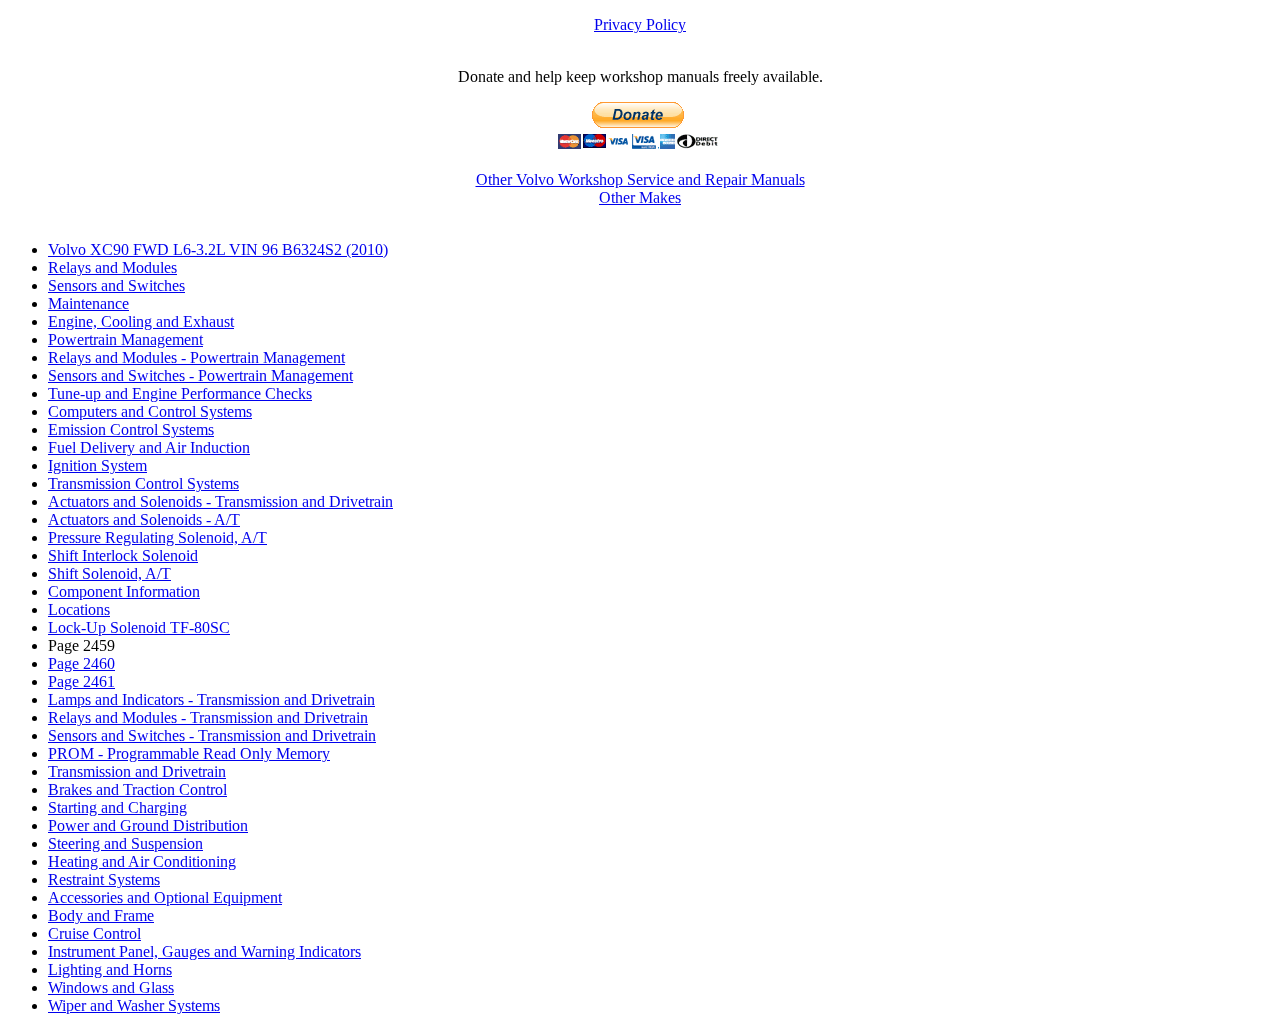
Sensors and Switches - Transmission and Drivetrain (212, 735)
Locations (79, 609)
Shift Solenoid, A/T (109, 573)
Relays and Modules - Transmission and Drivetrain (208, 717)
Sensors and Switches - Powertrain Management (200, 375)
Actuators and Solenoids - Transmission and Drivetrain (220, 501)
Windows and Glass (111, 987)
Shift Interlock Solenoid (123, 555)
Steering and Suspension (125, 843)
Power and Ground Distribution (148, 825)
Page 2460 (81, 663)
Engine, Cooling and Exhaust (141, 321)
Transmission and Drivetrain (137, 771)
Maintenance (88, 303)
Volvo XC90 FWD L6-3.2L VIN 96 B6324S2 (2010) (218, 249)
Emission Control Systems (131, 429)
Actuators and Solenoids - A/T (144, 519)
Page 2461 (81, 681)
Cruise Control (94, 933)
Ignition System (97, 465)
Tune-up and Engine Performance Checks (180, 393)
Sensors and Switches (116, 285)
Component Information (124, 591)
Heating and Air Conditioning (142, 861)
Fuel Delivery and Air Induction (149, 447)
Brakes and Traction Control (137, 789)
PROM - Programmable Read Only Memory (189, 753)
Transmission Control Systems (143, 483)
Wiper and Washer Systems (134, 1005)
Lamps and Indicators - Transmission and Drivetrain (211, 699)
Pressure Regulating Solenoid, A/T (157, 537)
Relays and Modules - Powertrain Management (196, 357)
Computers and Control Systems (150, 411)
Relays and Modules (112, 267)
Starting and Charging (117, 807)
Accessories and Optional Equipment (165, 897)
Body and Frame (101, 915)
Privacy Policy (640, 24)
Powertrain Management (125, 339)
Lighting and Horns (110, 969)
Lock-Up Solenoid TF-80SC (139, 627)
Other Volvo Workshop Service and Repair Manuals (640, 179)
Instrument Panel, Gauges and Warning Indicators (204, 951)
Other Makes (640, 197)
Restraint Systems (104, 879)
